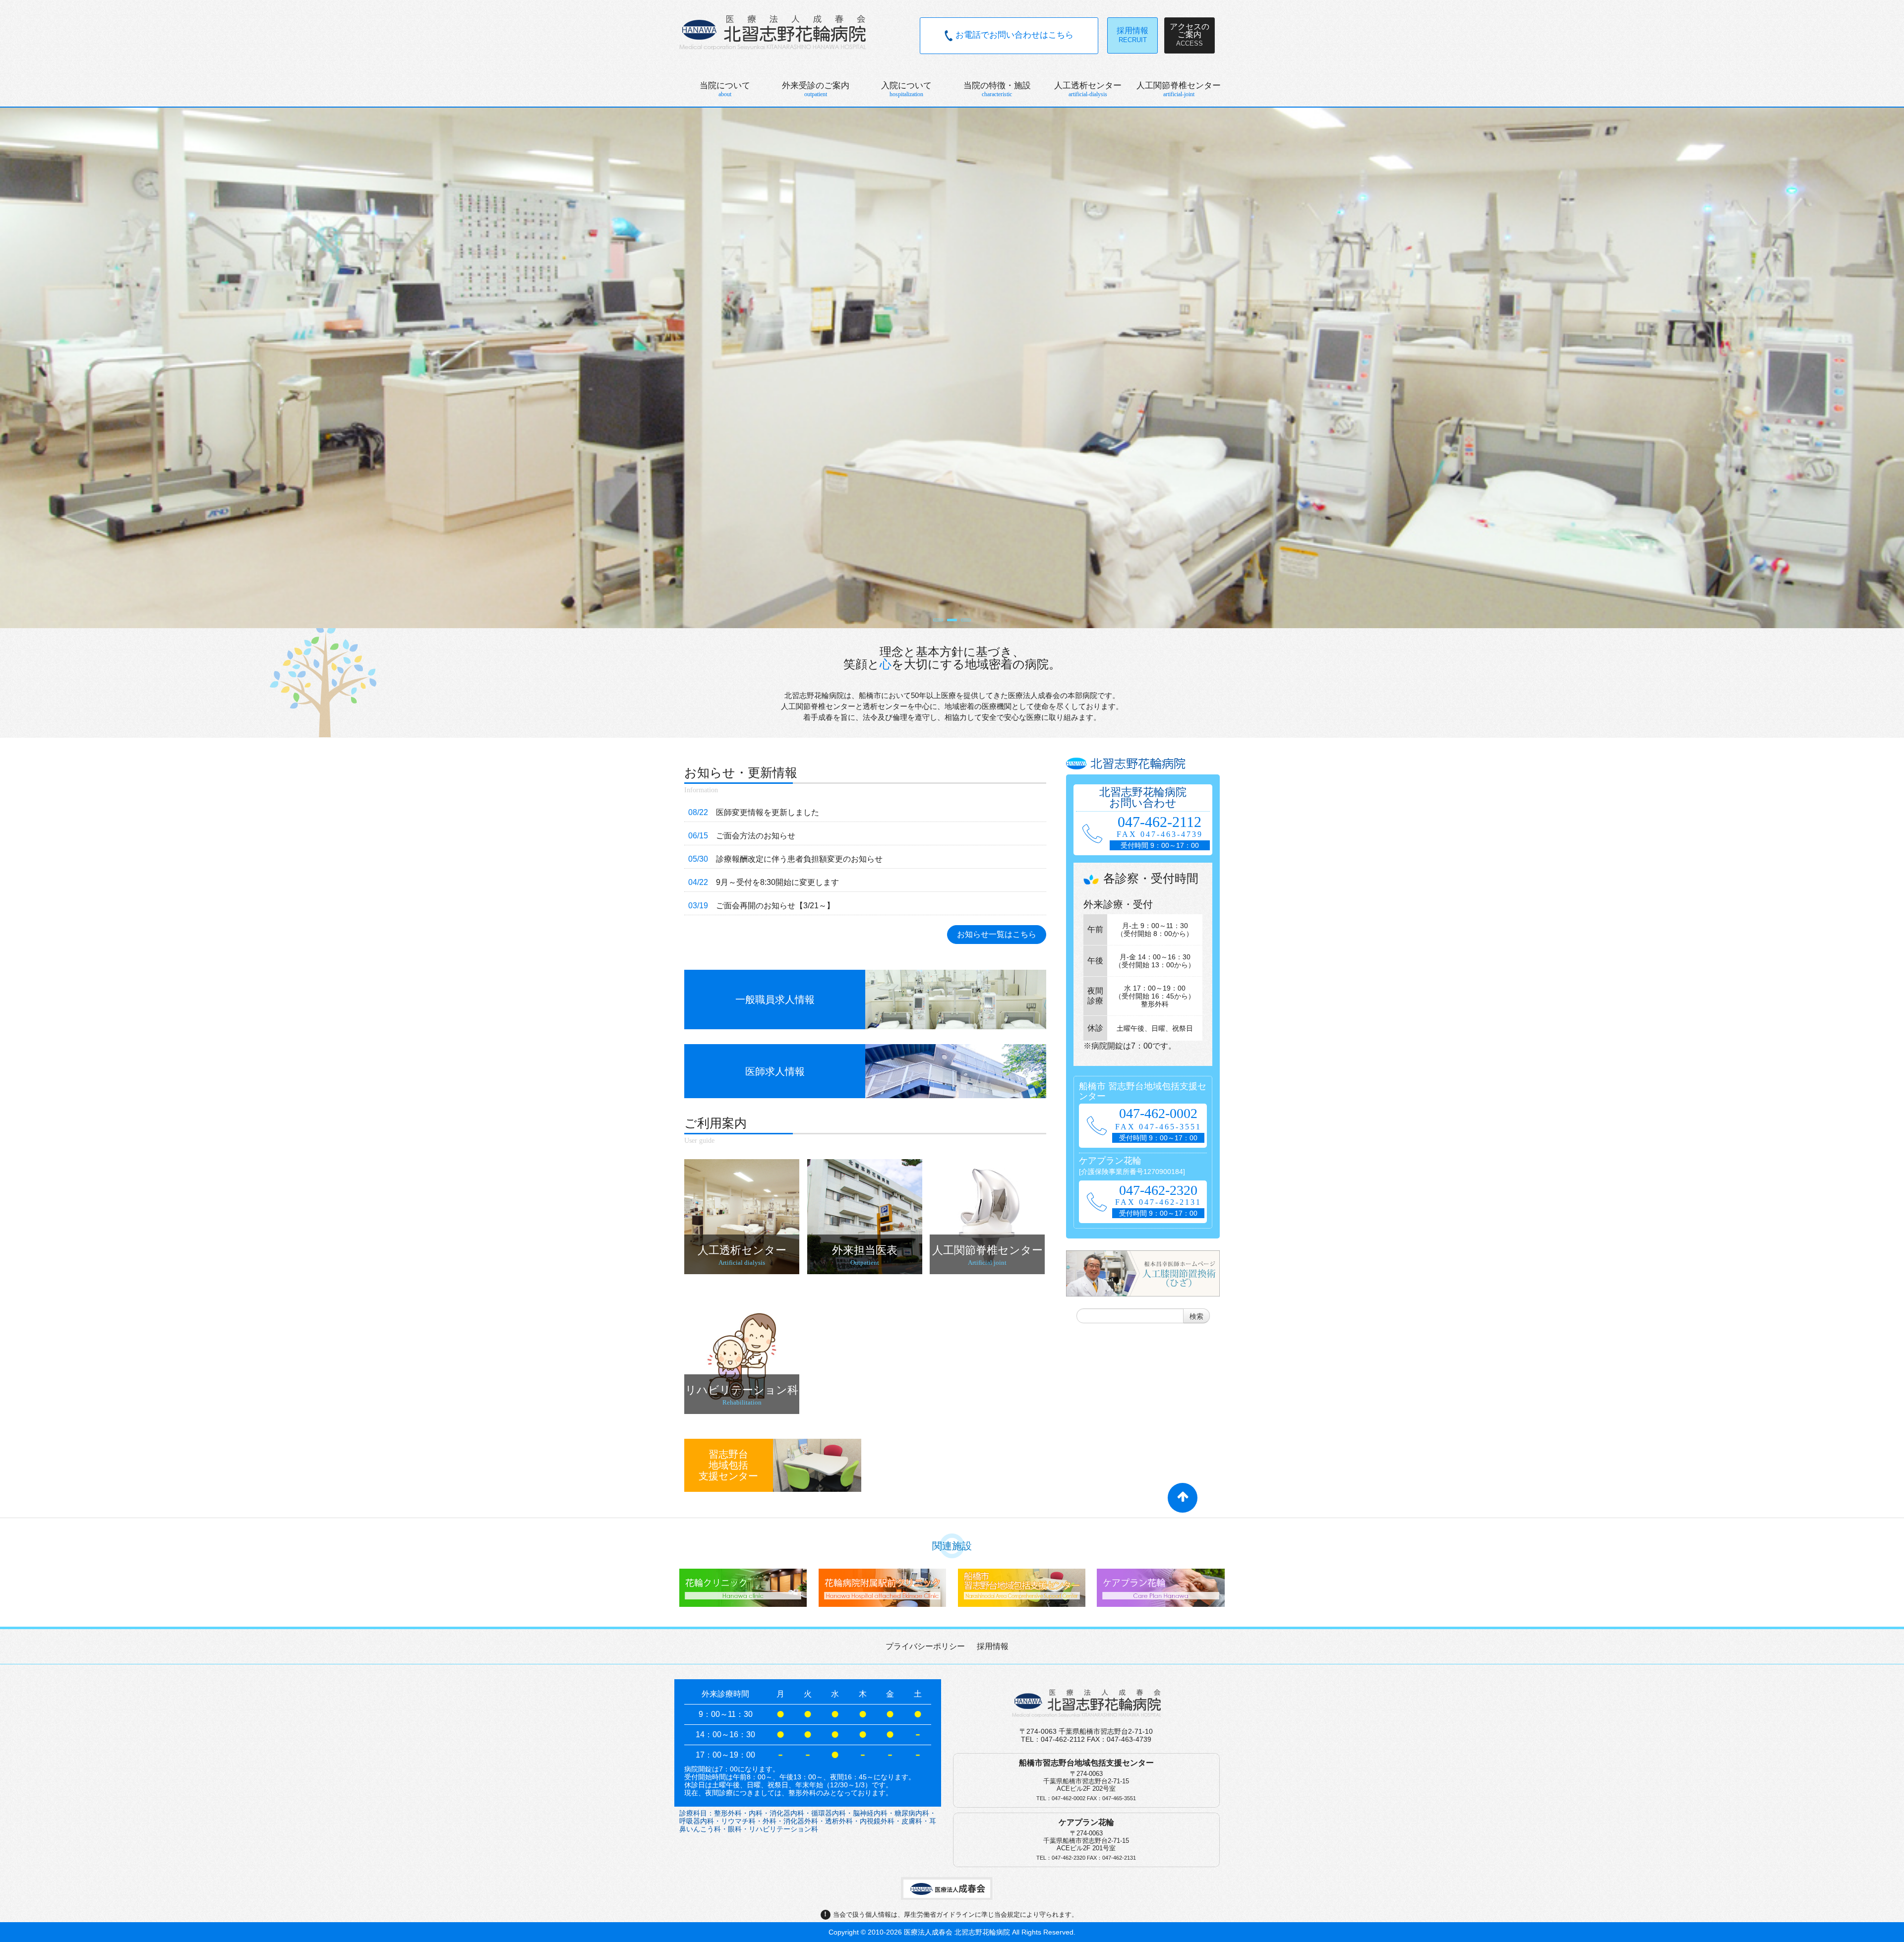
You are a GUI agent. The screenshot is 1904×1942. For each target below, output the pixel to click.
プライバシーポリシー (925, 1646)
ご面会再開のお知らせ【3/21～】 (775, 906)
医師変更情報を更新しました (768, 812)
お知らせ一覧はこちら (997, 934)
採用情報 (993, 1646)
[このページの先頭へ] (1183, 1502)
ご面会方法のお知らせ (756, 836)
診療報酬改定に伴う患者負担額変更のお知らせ (799, 859)
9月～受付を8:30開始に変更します (777, 882)
